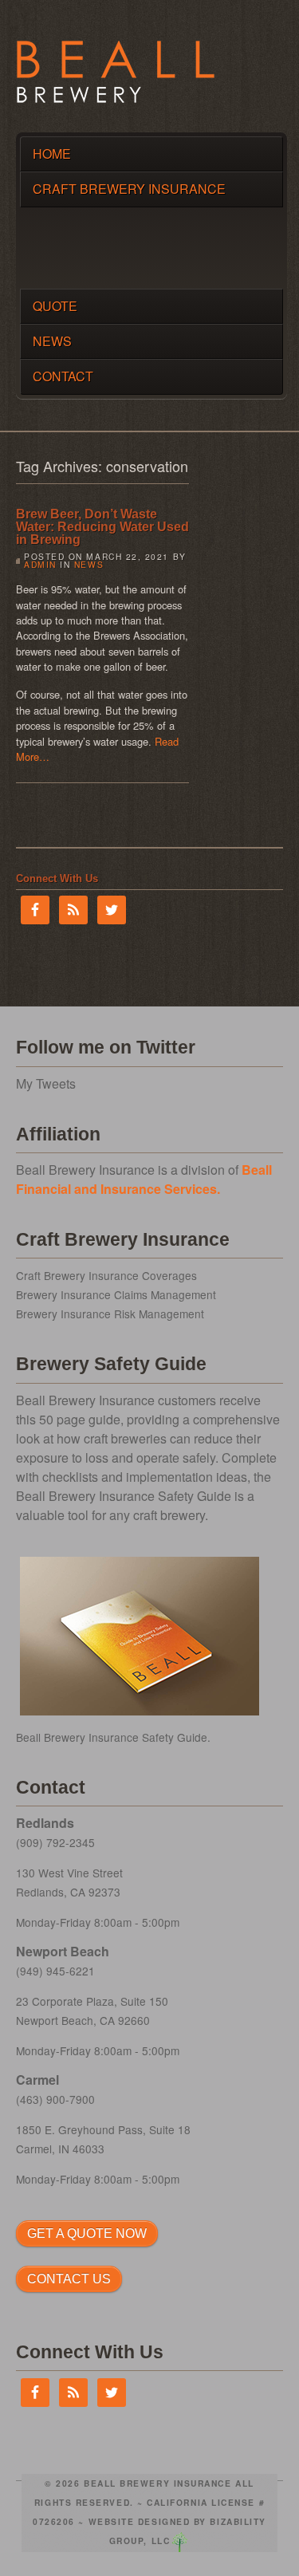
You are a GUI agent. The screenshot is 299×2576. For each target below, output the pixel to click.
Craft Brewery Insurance (129, 189)
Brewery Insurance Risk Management (110, 1314)
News (52, 341)
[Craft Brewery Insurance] (116, 98)
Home (52, 154)
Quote (55, 306)
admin (40, 564)
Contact (63, 376)
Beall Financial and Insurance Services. (144, 1179)
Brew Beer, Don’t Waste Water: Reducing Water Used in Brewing (102, 527)
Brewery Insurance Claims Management (116, 1294)
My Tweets (46, 1083)
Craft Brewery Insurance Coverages (106, 1275)
